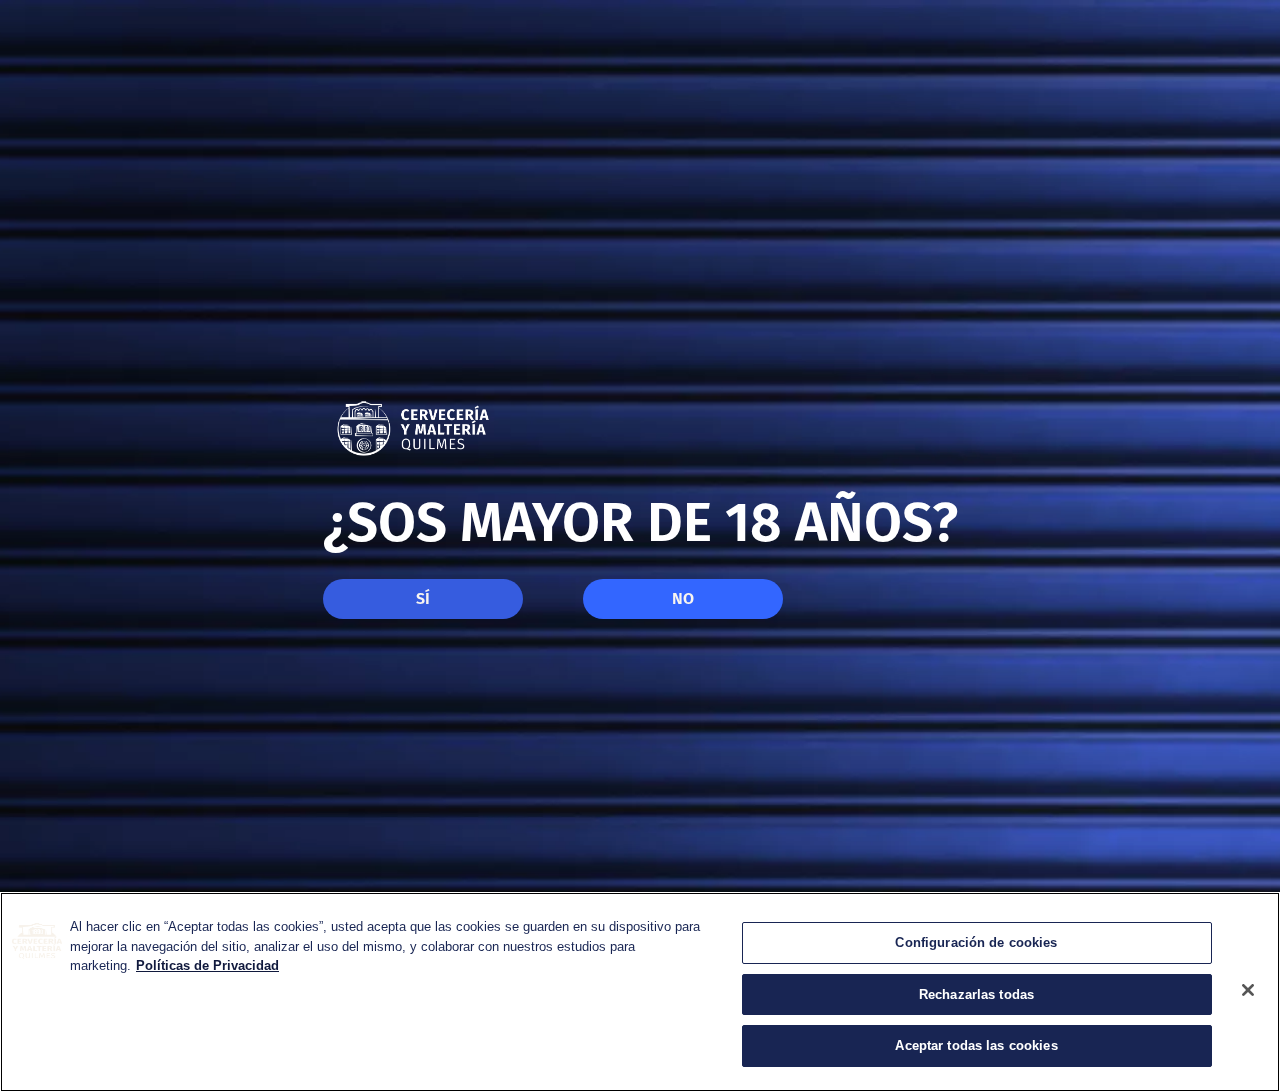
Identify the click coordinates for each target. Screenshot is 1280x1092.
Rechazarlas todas (976, 994)
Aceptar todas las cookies (976, 1045)
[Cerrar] (1248, 990)
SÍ (423, 598)
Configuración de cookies (976, 942)
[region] (640, 992)
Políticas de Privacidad (207, 965)
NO (683, 598)
